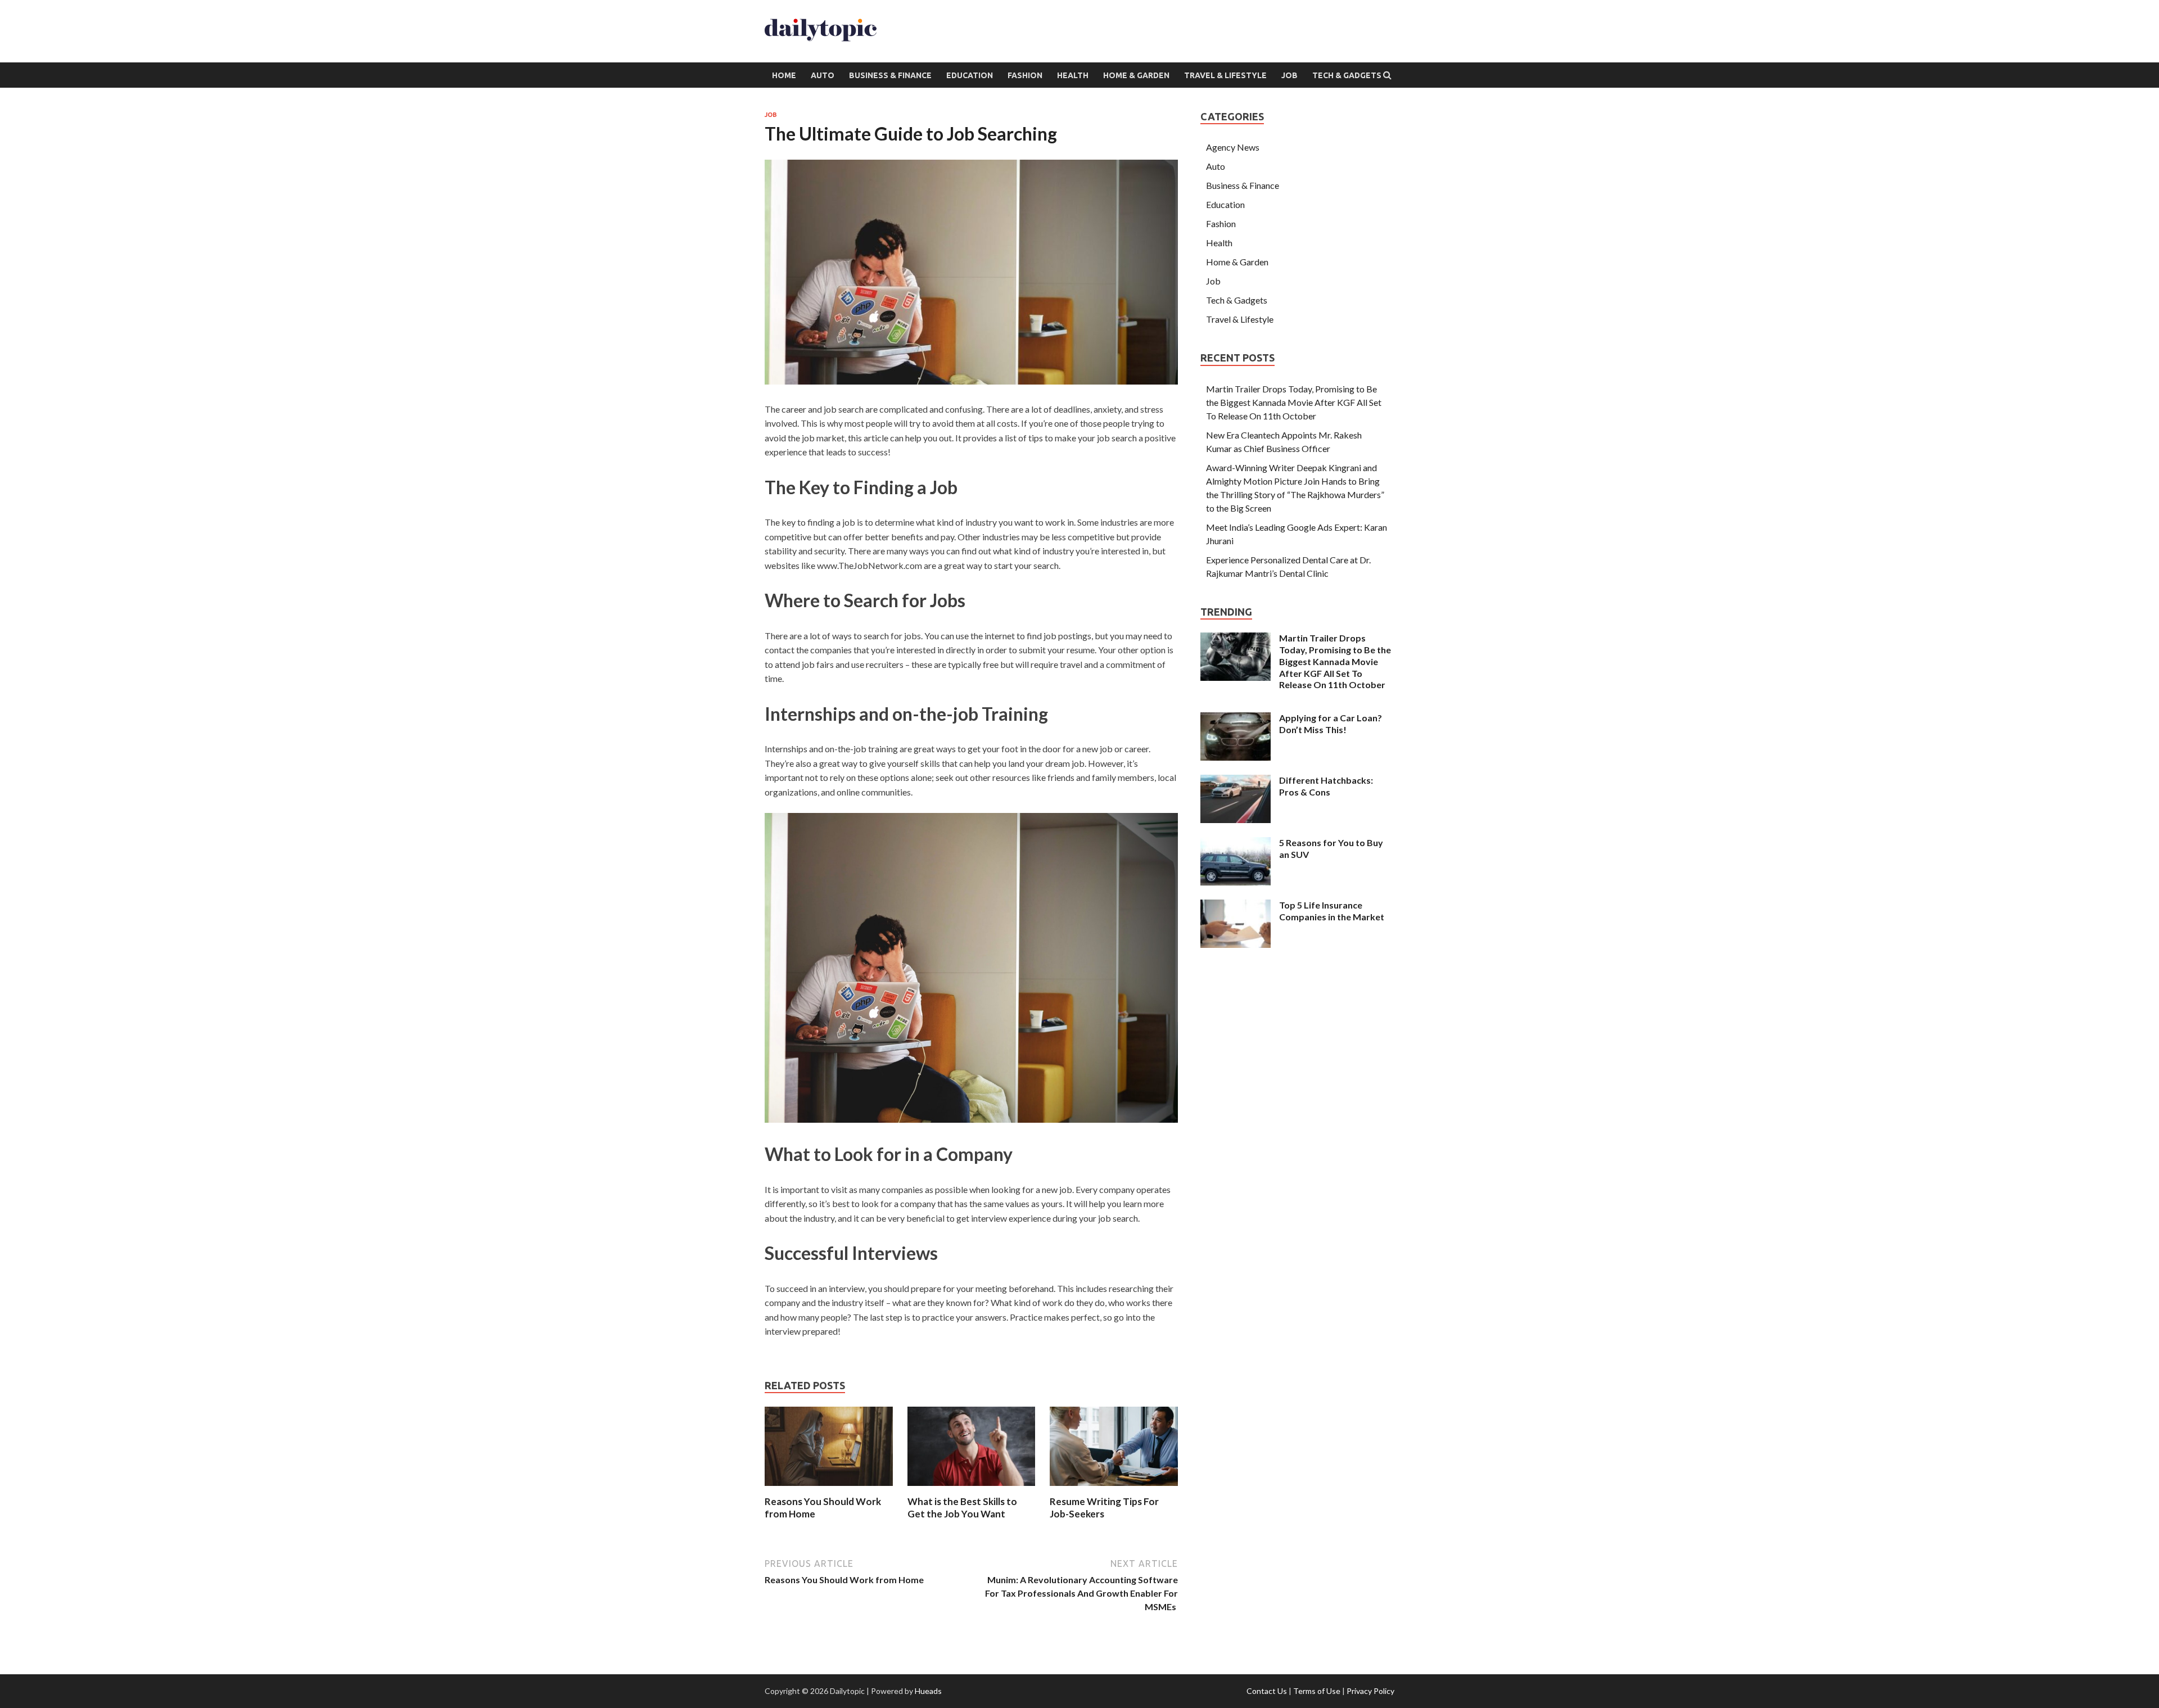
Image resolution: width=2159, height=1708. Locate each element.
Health (1073, 75)
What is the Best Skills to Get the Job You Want (962, 1508)
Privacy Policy (1370, 1691)
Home (784, 75)
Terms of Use (1317, 1691)
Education (970, 75)
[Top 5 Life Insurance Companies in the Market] (1236, 906)
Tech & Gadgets (1347, 75)
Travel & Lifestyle (1225, 75)
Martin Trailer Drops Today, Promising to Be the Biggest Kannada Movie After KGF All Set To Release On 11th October (1294, 402)
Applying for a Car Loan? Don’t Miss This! (1331, 724)
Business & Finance (890, 75)
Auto (823, 75)
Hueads (928, 1691)
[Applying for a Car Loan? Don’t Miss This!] (1236, 719)
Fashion (1025, 75)
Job (1289, 75)
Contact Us (1267, 1691)
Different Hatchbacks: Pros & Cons (1326, 786)
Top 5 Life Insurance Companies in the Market (1332, 911)
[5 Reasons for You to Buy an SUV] (1236, 844)
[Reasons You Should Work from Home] (829, 1488)
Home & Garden (1136, 75)
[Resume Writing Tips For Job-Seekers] (1114, 1488)
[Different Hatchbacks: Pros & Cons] (1236, 781)
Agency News (1233, 147)
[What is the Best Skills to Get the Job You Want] (972, 1488)
